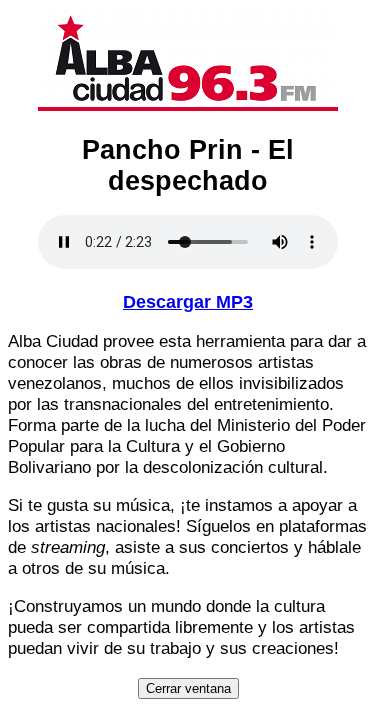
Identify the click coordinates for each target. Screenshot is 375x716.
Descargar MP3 (188, 302)
